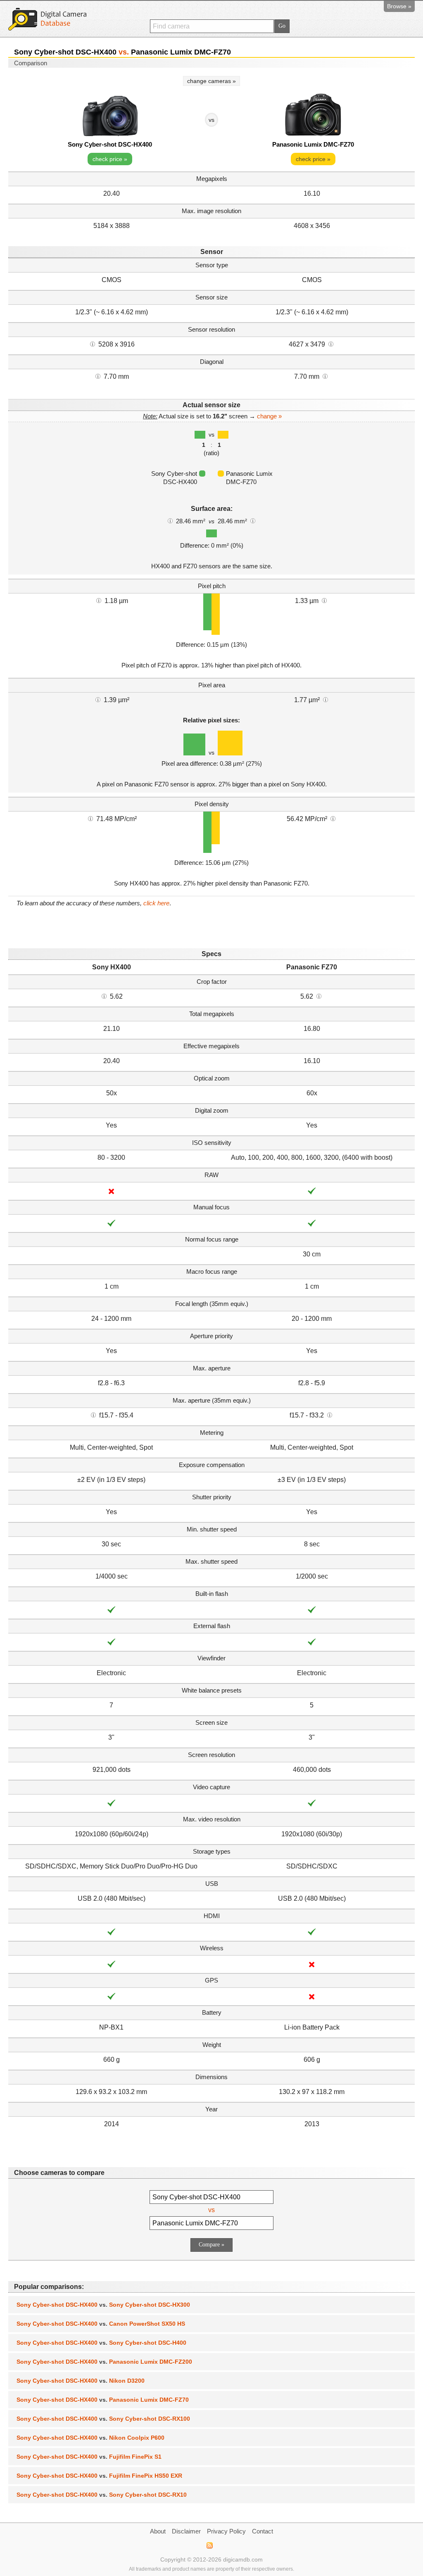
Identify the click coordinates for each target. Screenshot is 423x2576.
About (158, 2531)
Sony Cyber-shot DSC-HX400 (110, 144)
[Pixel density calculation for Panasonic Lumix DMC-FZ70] (333, 818)
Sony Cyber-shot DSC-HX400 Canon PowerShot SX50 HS (101, 2324)
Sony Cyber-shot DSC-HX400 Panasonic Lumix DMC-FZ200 (104, 2362)
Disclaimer (186, 2531)
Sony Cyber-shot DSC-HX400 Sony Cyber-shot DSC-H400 (101, 2343)
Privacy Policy (226, 2531)
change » (269, 416)
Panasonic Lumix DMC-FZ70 (313, 144)
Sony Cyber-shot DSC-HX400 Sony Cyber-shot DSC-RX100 (103, 2419)
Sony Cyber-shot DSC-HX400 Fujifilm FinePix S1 (89, 2457)
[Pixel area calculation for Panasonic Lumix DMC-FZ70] (326, 699)
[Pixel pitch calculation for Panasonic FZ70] (324, 600)
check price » (110, 159)
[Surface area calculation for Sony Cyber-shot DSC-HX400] (170, 520)
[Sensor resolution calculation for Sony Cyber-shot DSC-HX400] (93, 344)
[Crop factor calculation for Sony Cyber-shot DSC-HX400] (104, 996)
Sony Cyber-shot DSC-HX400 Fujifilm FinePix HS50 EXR (99, 2476)
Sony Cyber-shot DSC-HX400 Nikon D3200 (81, 2381)
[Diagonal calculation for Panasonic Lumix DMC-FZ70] (325, 376)
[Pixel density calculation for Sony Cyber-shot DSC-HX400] (90, 818)
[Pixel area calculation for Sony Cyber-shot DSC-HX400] (98, 699)
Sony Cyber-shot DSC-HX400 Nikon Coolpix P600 (90, 2438)
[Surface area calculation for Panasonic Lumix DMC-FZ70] (253, 520)
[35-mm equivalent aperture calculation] (93, 1415)
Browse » (399, 6)
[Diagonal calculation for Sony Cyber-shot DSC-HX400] (98, 376)
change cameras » (211, 81)
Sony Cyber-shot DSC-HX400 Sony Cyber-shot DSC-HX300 (103, 2305)
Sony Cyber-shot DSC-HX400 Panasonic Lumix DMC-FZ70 (103, 2400)
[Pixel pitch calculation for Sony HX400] (99, 600)
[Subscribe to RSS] (209, 2545)
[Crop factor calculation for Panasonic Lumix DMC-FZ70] (319, 996)
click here (156, 903)
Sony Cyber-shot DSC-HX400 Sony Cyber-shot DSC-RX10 (102, 2495)
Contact (263, 2531)
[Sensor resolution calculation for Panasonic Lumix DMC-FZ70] (331, 344)
